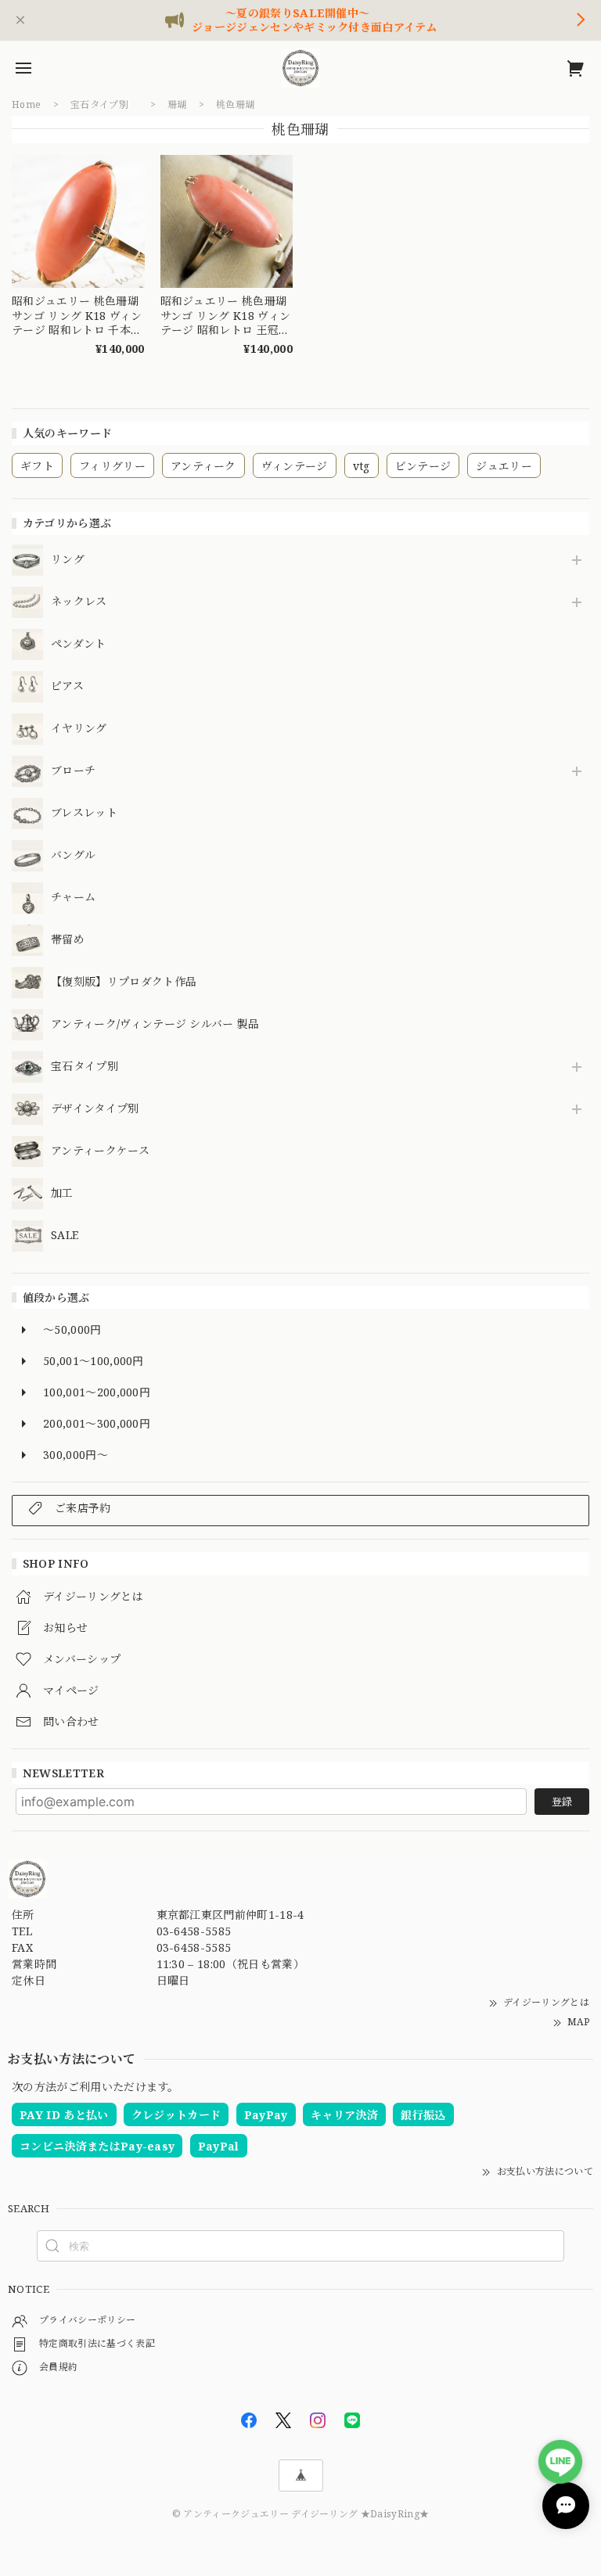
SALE (65, 1236)
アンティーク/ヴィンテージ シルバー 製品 (155, 1024)
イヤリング (79, 729)
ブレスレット (84, 813)
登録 (562, 1802)
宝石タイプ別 (90, 1067)
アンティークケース (100, 1151)
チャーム (73, 898)
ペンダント (79, 644)
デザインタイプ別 (95, 1109)
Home (26, 104)
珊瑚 (177, 104)
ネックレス (79, 602)
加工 (62, 1193)
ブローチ (73, 771)
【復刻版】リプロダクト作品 (124, 982)
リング (68, 560)
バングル (73, 855)
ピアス (67, 686)
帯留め (68, 940)
